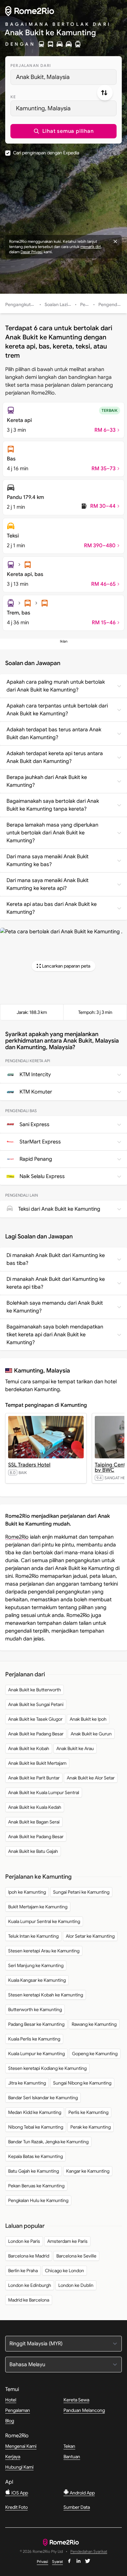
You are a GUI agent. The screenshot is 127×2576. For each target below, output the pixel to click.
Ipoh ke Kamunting (27, 1892)
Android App (82, 2493)
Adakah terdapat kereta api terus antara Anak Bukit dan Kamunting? (55, 757)
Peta (85, 304)
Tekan (69, 2446)
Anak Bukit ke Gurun (91, 1734)
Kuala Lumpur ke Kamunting (36, 2054)
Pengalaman (18, 2410)
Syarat (57, 2561)
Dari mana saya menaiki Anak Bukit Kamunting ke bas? (48, 861)
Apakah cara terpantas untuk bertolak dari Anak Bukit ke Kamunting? (57, 710)
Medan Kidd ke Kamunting (35, 2112)
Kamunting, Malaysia (43, 108)
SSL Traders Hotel (29, 1465)
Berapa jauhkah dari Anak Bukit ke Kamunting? (47, 781)
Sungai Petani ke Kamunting (81, 1892)
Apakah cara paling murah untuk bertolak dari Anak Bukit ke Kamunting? (56, 686)
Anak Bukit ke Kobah (29, 1748)
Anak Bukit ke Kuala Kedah (35, 1807)
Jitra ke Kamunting (27, 2083)
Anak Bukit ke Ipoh (88, 1719)
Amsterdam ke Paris (67, 2241)
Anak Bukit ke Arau (75, 1748)
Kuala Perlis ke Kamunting (34, 2039)
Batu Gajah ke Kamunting (34, 2171)
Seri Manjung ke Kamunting (36, 1965)
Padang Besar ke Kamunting (36, 2024)
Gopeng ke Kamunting (95, 2054)
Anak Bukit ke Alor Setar (91, 1778)
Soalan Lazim (58, 304)
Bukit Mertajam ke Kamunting (38, 1907)
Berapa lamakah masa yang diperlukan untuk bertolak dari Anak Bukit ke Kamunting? (52, 833)
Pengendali (110, 304)
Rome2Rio (17, 1537)
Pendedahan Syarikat (89, 2552)
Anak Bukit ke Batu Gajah (33, 1851)
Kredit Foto (16, 2507)
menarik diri (91, 247)
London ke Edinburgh (30, 2285)
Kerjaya (13, 2457)
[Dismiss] (115, 241)
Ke (13, 97)
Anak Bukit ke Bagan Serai (34, 1822)
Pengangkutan (21, 304)
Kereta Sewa (76, 2400)
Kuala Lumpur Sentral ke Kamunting (44, 1921)
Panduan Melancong (84, 2410)
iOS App (19, 2493)
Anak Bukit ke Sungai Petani (36, 1704)
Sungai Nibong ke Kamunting (82, 2083)
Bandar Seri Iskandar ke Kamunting (43, 2098)
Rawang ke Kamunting (94, 2024)
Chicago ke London (64, 2271)
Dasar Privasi (32, 252)
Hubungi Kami (19, 2467)
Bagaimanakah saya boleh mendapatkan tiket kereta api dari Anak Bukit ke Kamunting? (55, 1335)
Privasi (42, 2561)
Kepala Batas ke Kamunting (35, 2156)
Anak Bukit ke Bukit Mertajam (37, 1763)
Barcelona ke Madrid (29, 2256)
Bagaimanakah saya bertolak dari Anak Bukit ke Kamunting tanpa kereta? (53, 805)
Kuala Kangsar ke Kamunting (37, 1980)
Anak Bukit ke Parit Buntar (34, 1778)
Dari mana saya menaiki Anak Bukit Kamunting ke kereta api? (48, 884)
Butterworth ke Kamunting (35, 2010)
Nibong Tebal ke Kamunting (36, 2127)
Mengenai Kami (21, 2446)
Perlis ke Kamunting (88, 2112)
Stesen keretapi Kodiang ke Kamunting (47, 2068)
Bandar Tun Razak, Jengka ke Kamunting (48, 2142)
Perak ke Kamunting (91, 2127)
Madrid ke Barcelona (29, 2300)
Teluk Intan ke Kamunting (33, 1936)
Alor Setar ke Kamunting (90, 1936)
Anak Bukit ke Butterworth (35, 1690)
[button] (63, 131)
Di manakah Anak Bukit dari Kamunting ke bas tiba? (56, 1259)
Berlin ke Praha (23, 2271)
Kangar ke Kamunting (88, 2171)
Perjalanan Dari (31, 65)
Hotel (11, 2400)
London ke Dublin (76, 2285)
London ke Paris (24, 2241)
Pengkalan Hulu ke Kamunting (38, 2200)
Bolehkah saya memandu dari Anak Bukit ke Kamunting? (55, 1307)
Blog (10, 2421)
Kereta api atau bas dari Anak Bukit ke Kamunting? (52, 908)
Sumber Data (77, 2507)
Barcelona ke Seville (76, 2256)
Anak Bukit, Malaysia (43, 77)
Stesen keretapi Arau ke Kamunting (44, 1951)
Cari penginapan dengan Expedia (46, 153)
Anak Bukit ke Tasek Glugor (35, 1719)
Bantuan (72, 2457)
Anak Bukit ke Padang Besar (36, 1734)
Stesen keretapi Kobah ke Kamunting (46, 1995)
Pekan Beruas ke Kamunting (36, 2186)
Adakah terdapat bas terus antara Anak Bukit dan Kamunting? (54, 734)
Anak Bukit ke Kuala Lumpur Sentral (44, 1792)
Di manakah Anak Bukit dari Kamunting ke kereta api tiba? (56, 1283)
